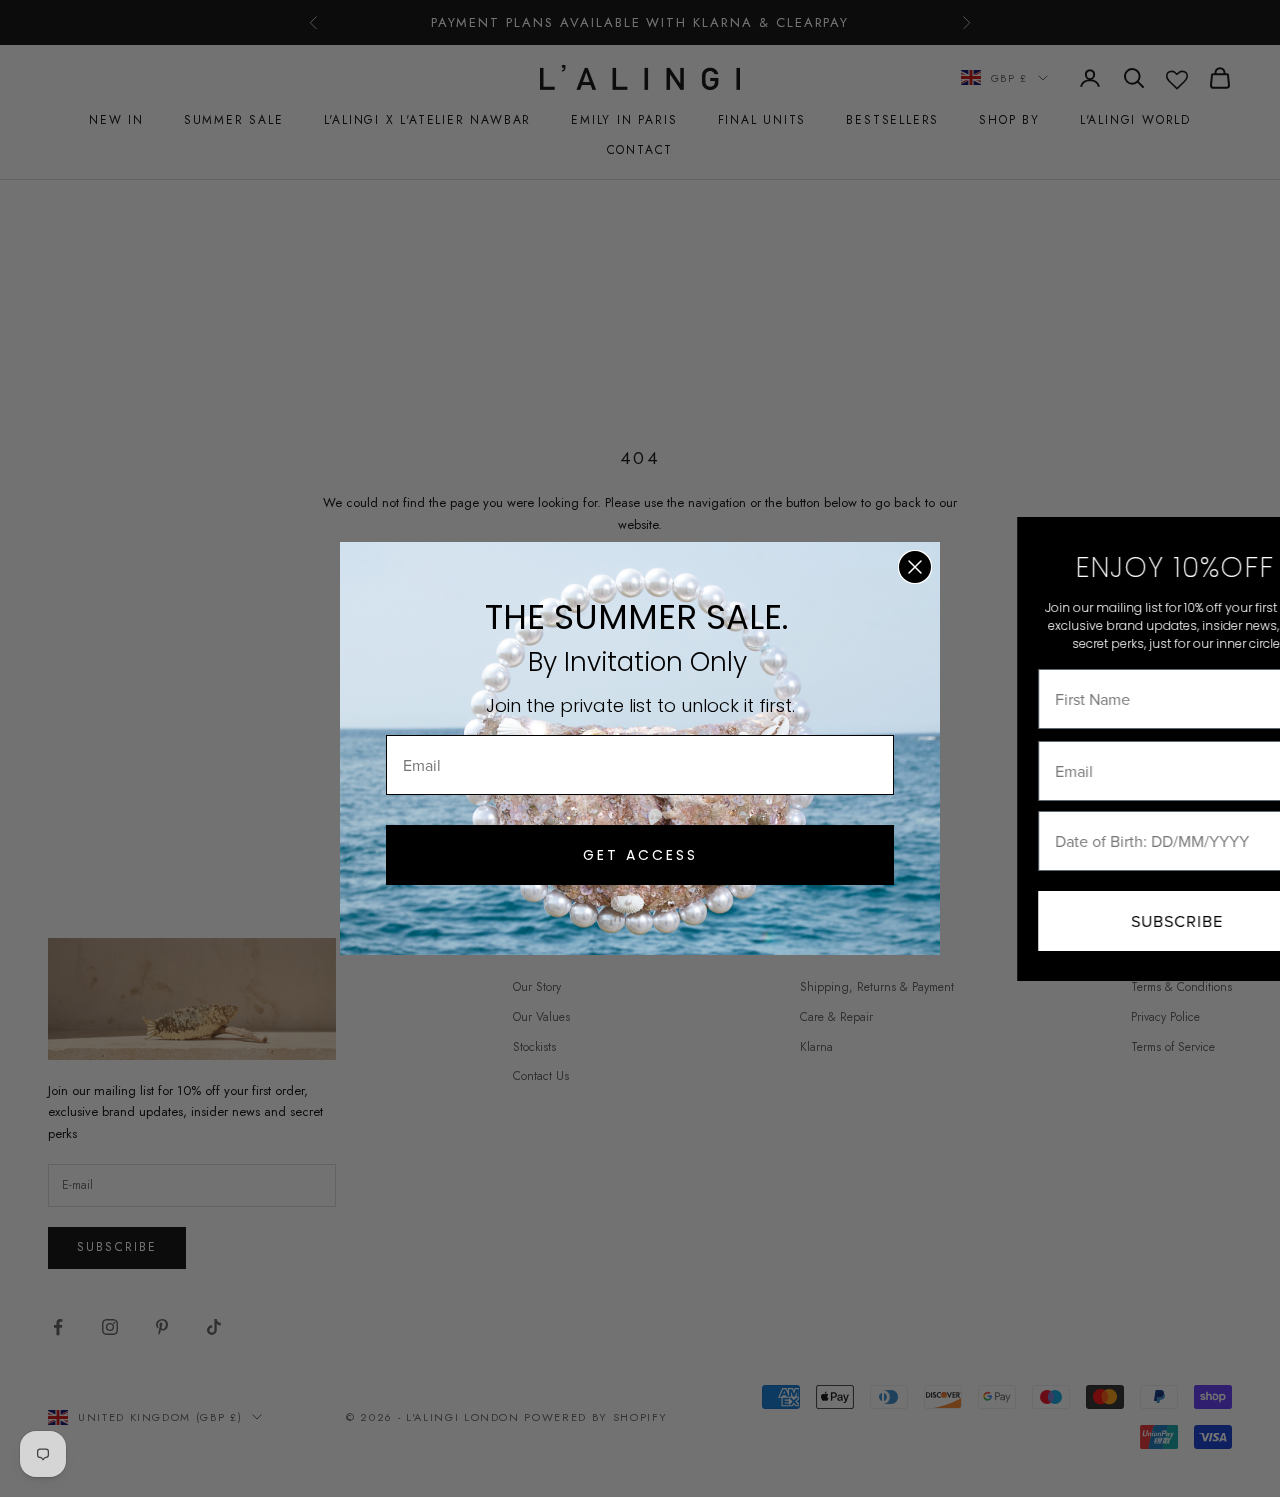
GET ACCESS (640, 855)
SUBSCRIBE (1110, 921)
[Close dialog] (915, 567)
